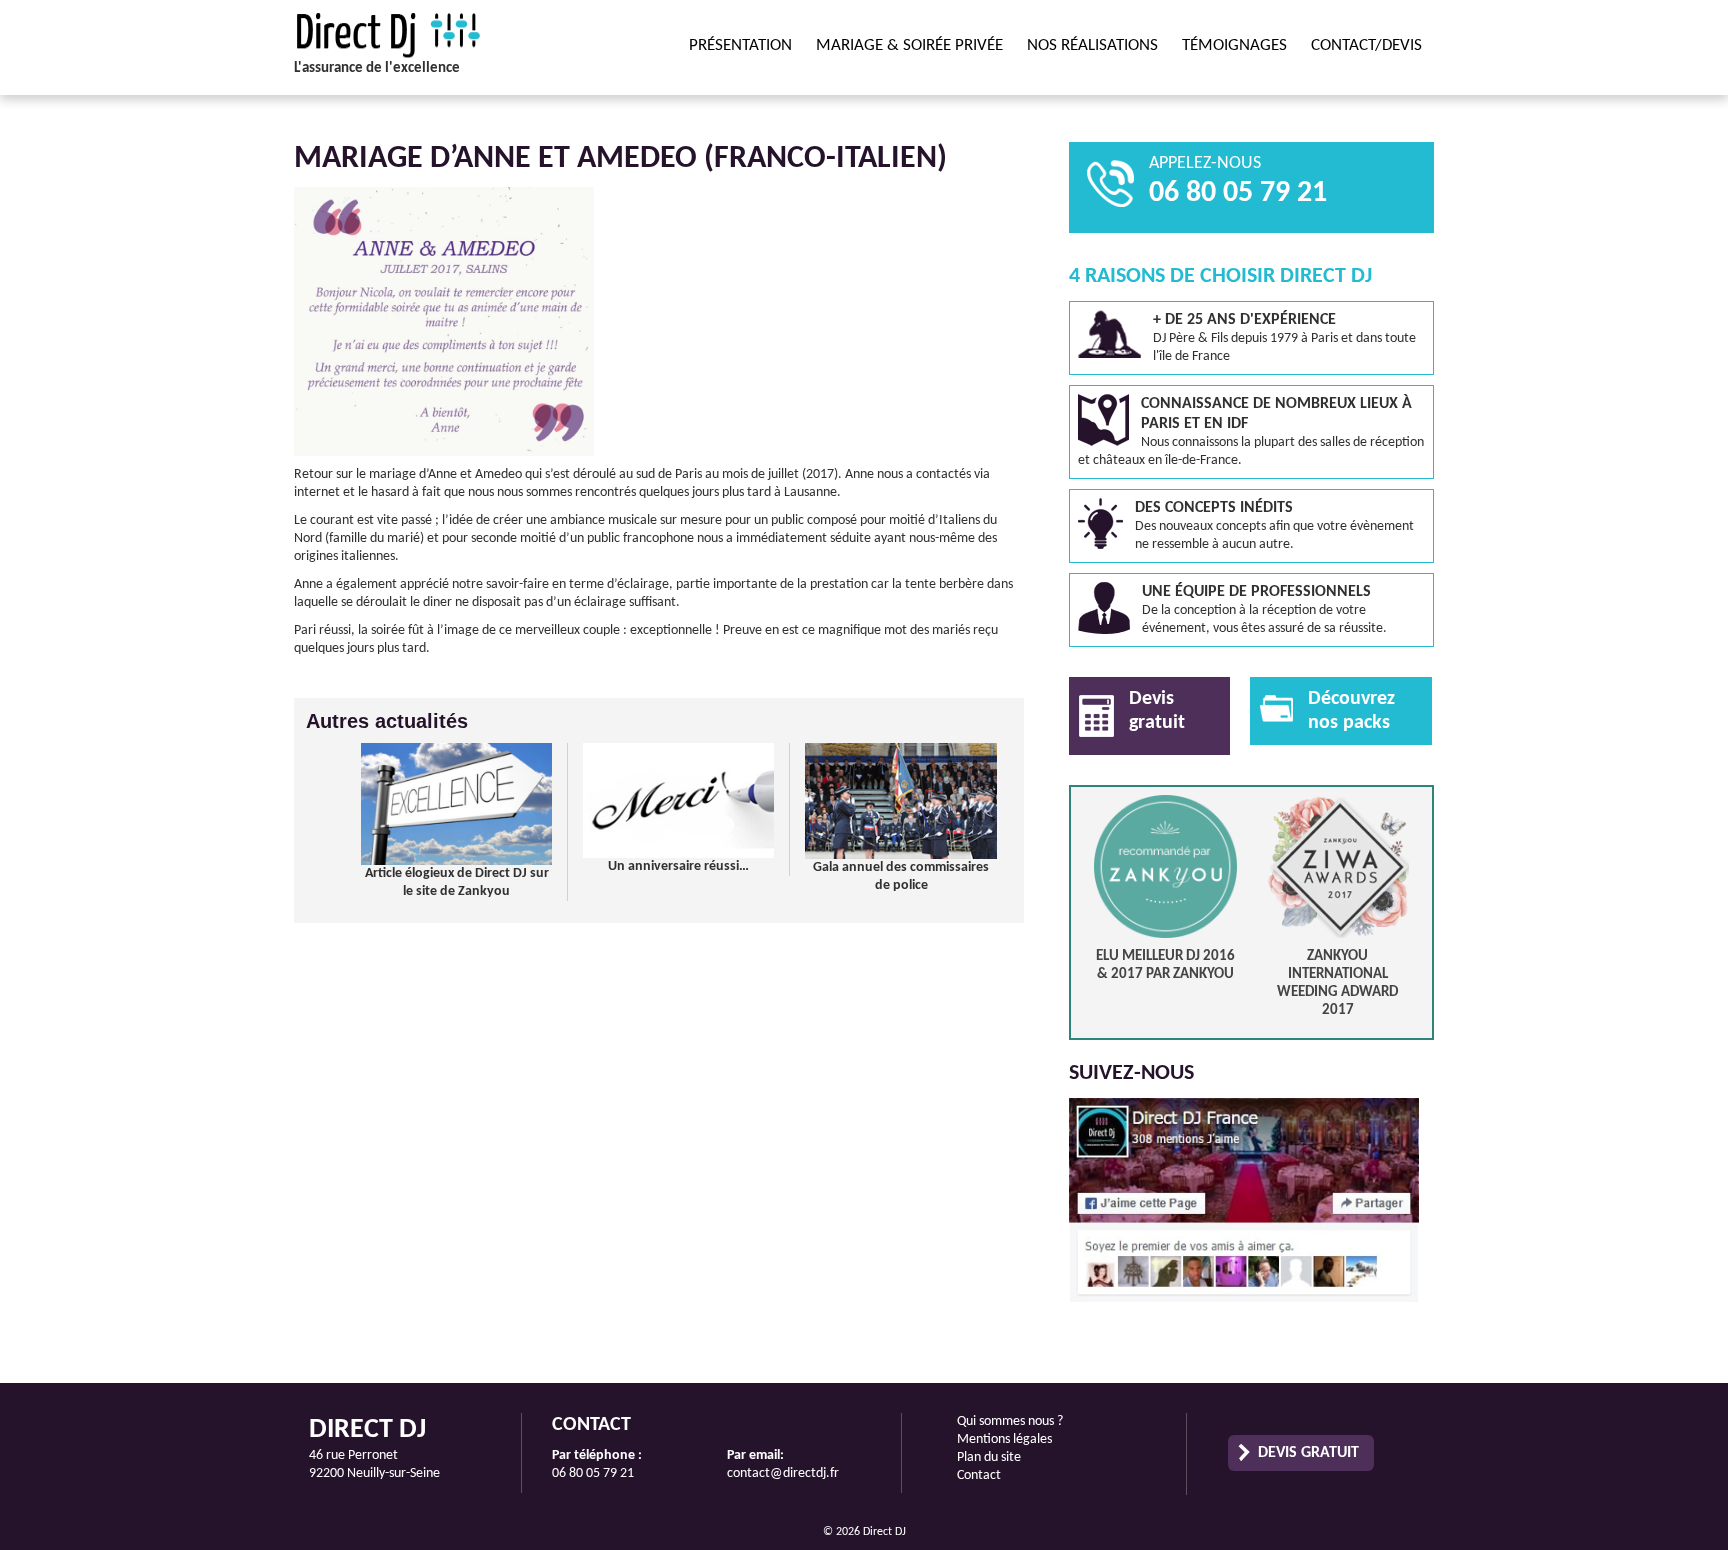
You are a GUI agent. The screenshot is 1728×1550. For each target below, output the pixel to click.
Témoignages (1234, 45)
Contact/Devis (1366, 45)
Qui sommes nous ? (1010, 1421)
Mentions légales (1004, 1439)
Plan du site (989, 1457)
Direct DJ (429, 35)
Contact (979, 1475)
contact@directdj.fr (783, 1473)
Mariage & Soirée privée (909, 45)
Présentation (740, 45)
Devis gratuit (1308, 1453)
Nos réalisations (1092, 45)
